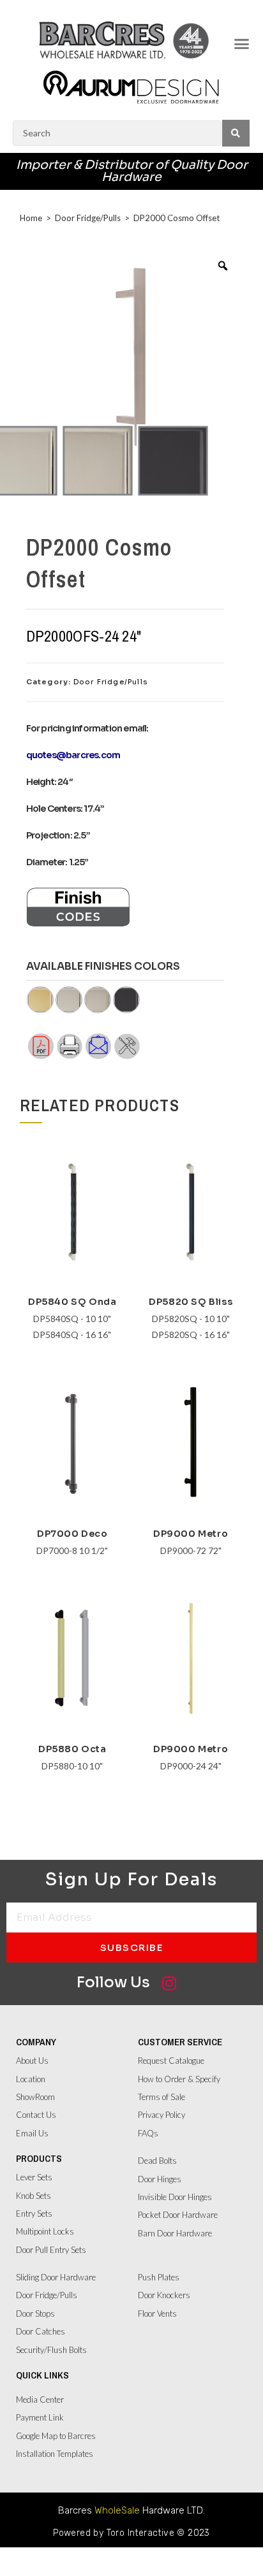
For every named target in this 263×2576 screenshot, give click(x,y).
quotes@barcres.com (73, 755)
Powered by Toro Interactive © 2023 (131, 2533)
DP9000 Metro (191, 1534)
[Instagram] (169, 1983)
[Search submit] (236, 133)
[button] (241, 44)
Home (31, 218)
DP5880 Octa (72, 1749)
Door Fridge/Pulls (88, 218)
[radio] (98, 461)
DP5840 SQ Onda (72, 1302)
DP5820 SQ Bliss (191, 1302)
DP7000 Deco (72, 1534)
